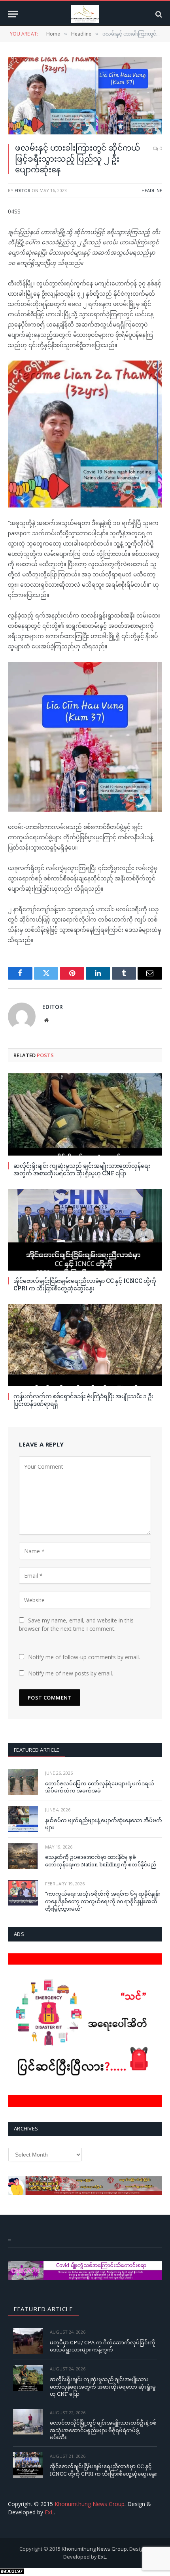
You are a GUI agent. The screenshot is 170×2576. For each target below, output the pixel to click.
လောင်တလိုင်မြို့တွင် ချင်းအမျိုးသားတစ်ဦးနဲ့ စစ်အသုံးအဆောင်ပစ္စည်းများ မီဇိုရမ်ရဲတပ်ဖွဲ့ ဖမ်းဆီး (103, 2430)
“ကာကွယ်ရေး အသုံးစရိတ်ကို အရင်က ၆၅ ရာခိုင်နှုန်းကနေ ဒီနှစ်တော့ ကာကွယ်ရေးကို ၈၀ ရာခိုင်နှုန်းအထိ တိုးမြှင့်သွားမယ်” (103, 1901)
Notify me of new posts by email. (71, 1673)
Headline (152, 190)
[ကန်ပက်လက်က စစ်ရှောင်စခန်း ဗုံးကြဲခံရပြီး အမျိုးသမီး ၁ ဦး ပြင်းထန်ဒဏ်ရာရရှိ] (85, 1345)
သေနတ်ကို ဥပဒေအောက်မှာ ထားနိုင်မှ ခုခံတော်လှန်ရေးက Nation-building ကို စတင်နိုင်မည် (101, 1861)
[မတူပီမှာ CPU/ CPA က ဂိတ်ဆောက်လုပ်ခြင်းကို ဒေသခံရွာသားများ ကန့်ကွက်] (28, 2341)
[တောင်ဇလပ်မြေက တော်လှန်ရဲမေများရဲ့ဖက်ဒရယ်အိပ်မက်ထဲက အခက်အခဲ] (23, 1782)
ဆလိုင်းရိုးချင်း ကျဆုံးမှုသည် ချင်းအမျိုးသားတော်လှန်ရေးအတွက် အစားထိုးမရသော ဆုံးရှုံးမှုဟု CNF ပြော (82, 1169)
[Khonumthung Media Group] (85, 14)
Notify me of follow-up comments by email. (84, 1657)
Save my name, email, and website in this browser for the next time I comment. (76, 1624)
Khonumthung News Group (90, 2504)
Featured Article (37, 1750)
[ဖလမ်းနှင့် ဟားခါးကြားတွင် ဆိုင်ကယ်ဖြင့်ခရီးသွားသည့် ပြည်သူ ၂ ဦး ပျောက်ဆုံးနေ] (85, 96)
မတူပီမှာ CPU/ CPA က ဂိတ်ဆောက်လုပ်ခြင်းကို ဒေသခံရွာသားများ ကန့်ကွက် (103, 2346)
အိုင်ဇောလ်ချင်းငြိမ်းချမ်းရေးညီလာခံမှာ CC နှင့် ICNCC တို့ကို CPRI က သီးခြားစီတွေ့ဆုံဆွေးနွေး (85, 1284)
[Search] (158, 14)
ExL (49, 2512)
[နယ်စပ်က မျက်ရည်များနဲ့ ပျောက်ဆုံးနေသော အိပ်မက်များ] (23, 1819)
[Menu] (13, 14)
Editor (23, 190)
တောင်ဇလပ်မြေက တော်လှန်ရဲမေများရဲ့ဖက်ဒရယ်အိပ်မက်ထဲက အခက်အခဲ (100, 1787)
